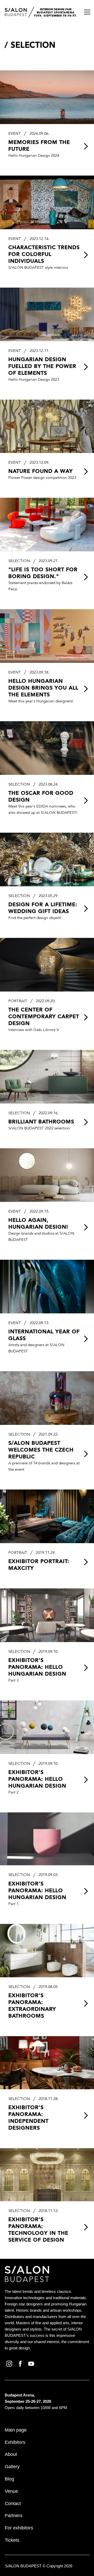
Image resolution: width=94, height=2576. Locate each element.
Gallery (12, 2467)
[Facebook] (21, 2363)
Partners (14, 2516)
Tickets (12, 2540)
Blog (9, 2479)
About (11, 2454)
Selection (33, 46)
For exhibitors (19, 2528)
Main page (16, 2430)
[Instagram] (10, 2363)
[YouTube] (32, 2363)
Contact (13, 2504)
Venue (11, 2491)
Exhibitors (15, 2442)
